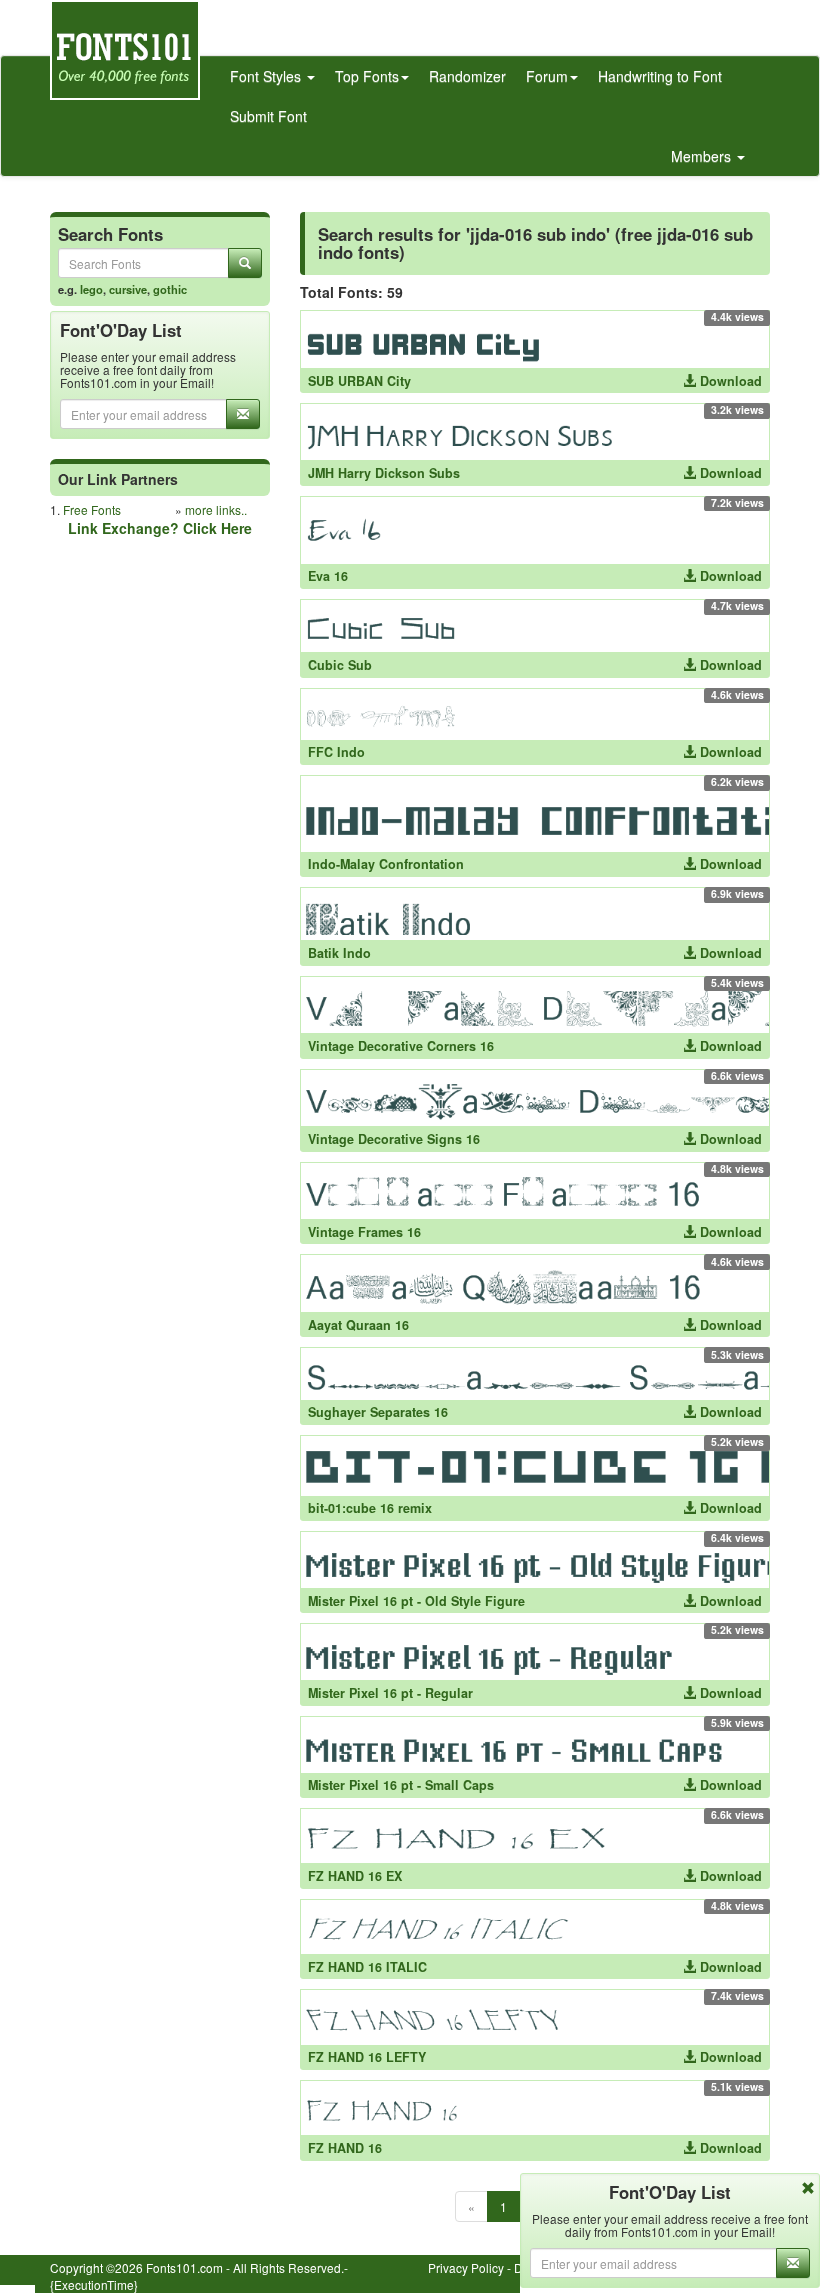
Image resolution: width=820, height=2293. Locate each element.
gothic (170, 289)
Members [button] (703, 156)
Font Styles (267, 76)
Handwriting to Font (660, 76)
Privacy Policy (466, 2267)
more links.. (216, 509)
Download (729, 381)
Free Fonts (92, 509)
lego (91, 289)
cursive (128, 289)
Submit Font (268, 116)
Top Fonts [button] (367, 76)
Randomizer (467, 76)
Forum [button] (547, 76)
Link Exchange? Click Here (160, 528)
